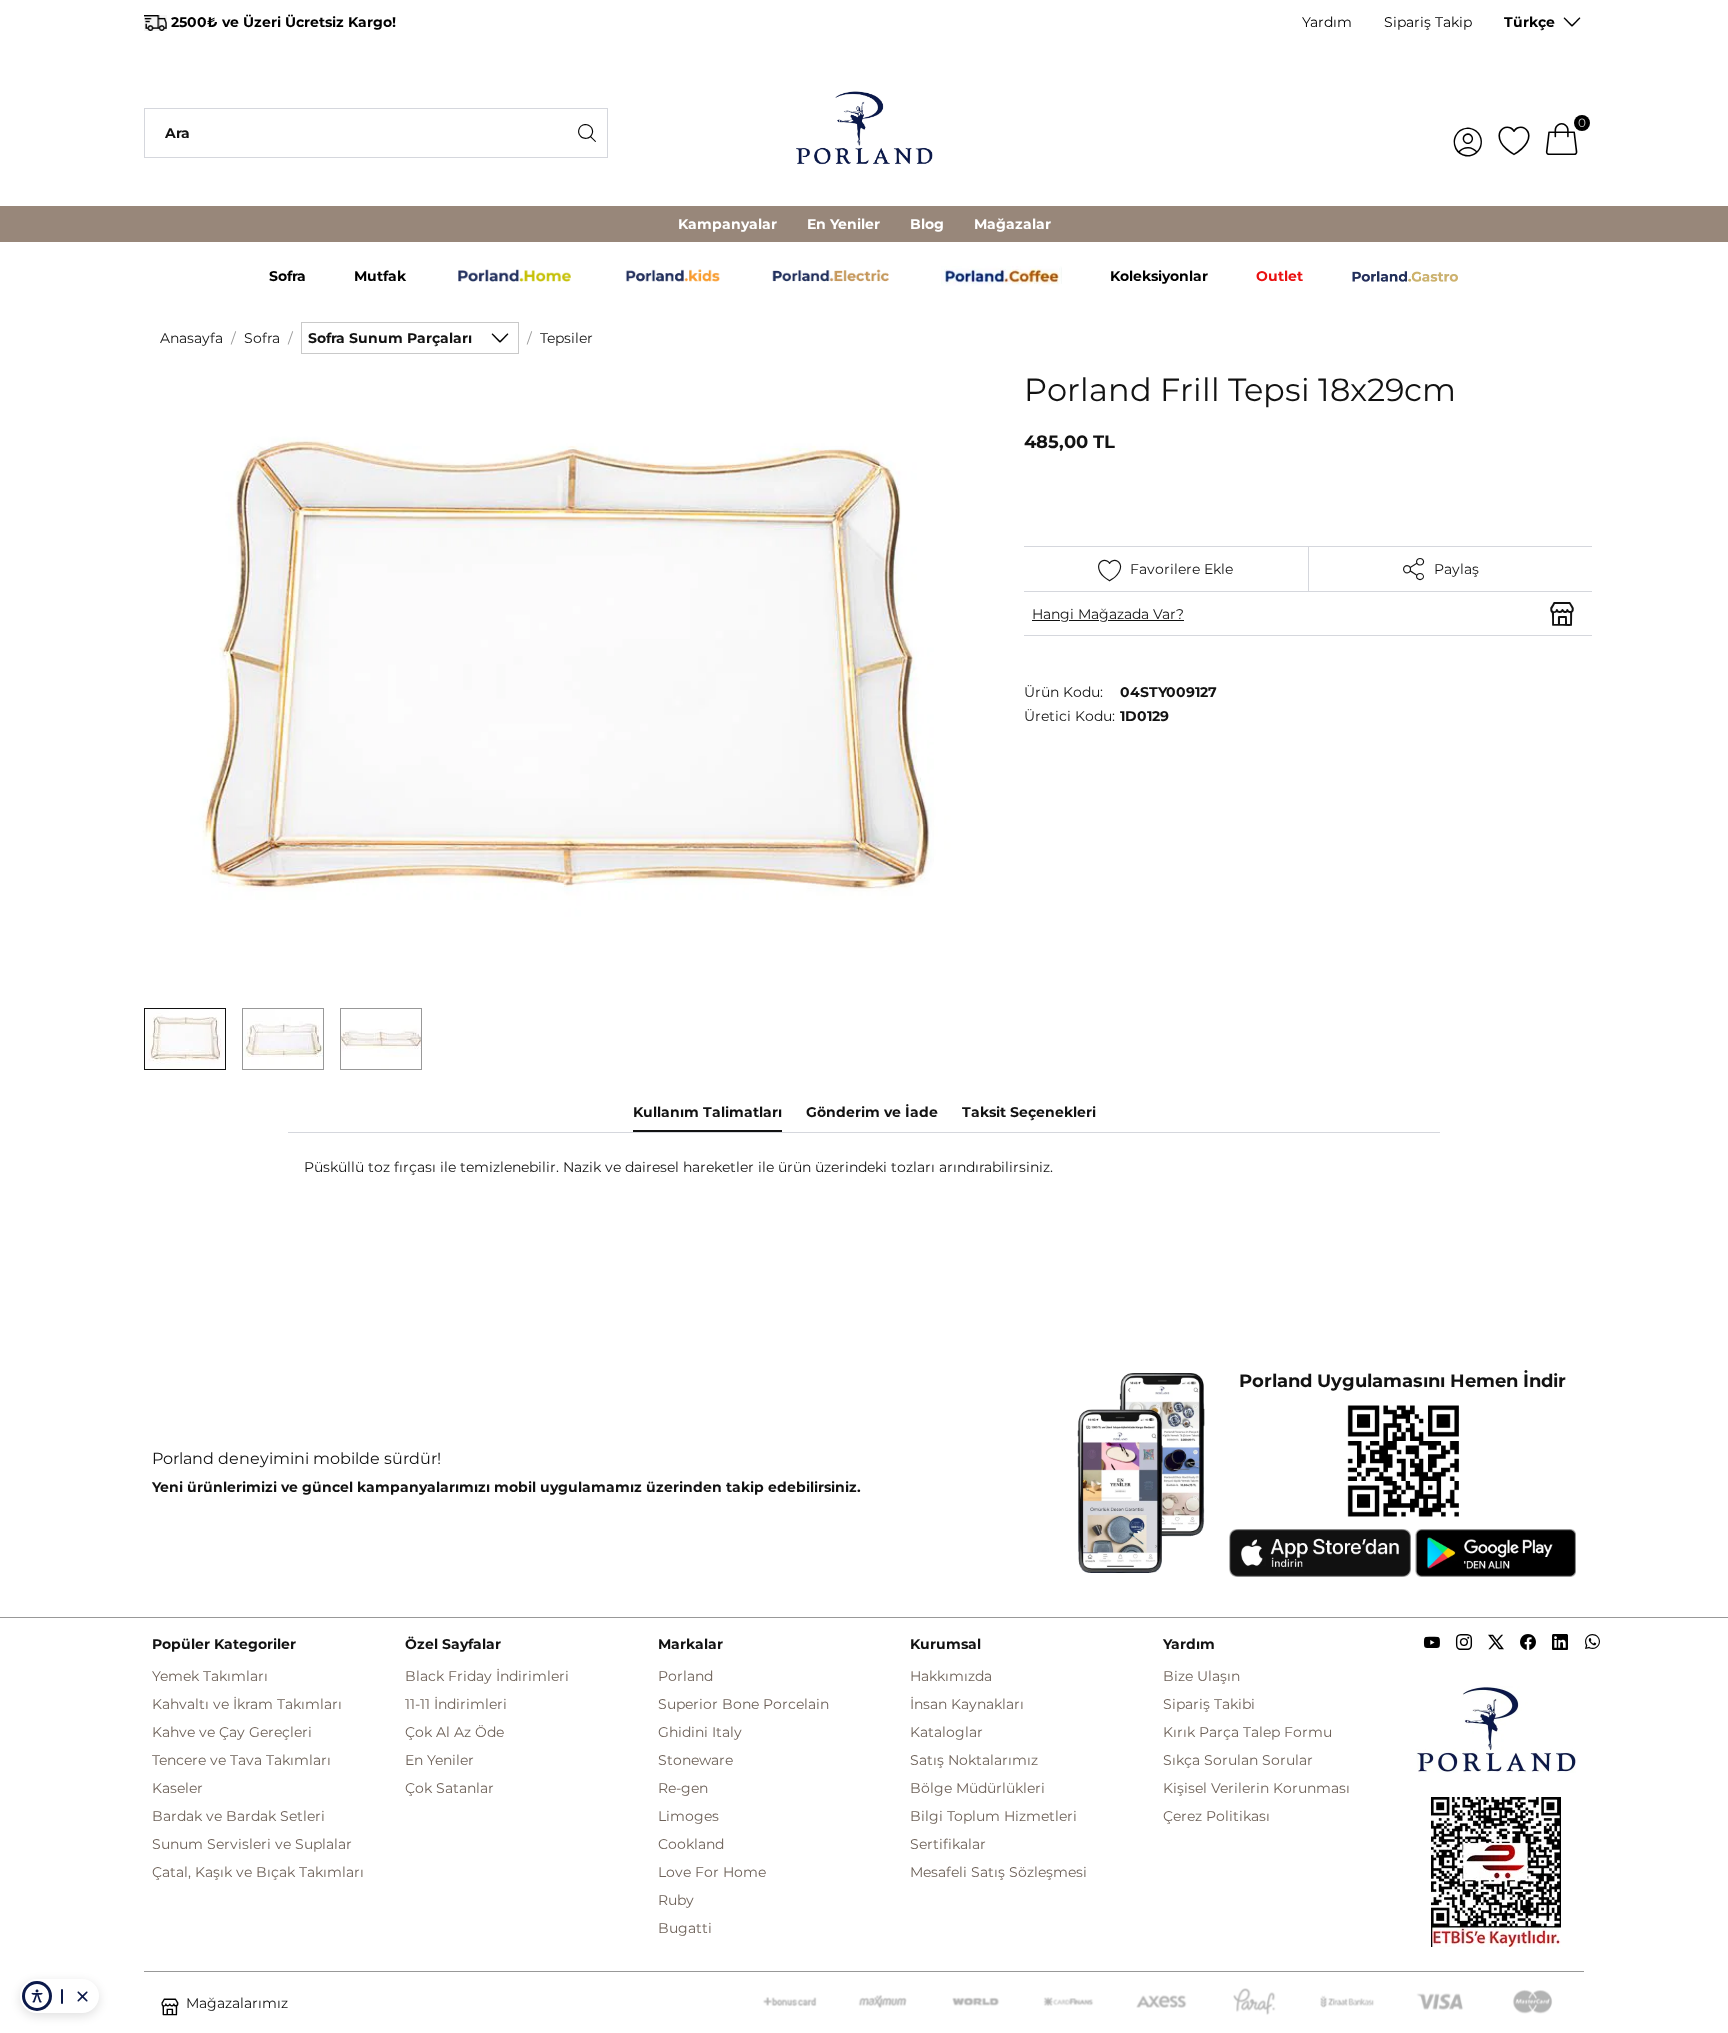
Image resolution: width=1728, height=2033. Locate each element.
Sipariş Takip (1428, 22)
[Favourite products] (1514, 133)
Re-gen (683, 1788)
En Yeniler (843, 224)
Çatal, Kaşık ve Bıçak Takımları (258, 1872)
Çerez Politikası (1216, 1816)
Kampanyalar (727, 224)
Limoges (688, 1816)
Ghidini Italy (700, 1732)
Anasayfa (191, 338)
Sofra (262, 338)
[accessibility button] (37, 1996)
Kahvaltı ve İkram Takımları (247, 1704)
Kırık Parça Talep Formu (1247, 1732)
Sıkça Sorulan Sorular (1238, 1760)
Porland (685, 1676)
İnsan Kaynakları (967, 1704)
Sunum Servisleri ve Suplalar (252, 1844)
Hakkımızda (951, 1676)
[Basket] (1562, 133)
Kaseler (177, 1788)
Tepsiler (566, 338)
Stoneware (695, 1760)
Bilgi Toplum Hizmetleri (993, 1816)
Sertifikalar (948, 1844)
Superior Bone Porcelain (743, 1704)
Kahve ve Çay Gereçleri (232, 1732)
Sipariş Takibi (1209, 1704)
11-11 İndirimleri (456, 1704)
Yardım (1327, 22)
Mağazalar (1012, 224)
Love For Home (712, 1872)
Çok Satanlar (449, 1788)
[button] (185, 1039)
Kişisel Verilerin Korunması (1256, 1788)
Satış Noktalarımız (974, 1760)
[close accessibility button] (82, 1996)
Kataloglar (946, 1732)
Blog (927, 224)
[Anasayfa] (864, 133)
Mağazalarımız (237, 2003)
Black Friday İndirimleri (487, 1676)
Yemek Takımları (210, 1676)
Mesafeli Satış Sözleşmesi (998, 1872)
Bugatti (685, 1928)
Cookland (691, 1844)
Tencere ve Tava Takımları (241, 1760)
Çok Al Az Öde (454, 1732)
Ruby (676, 1900)
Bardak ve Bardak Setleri (238, 1816)
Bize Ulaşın (1201, 1676)
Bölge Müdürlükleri (977, 1788)
